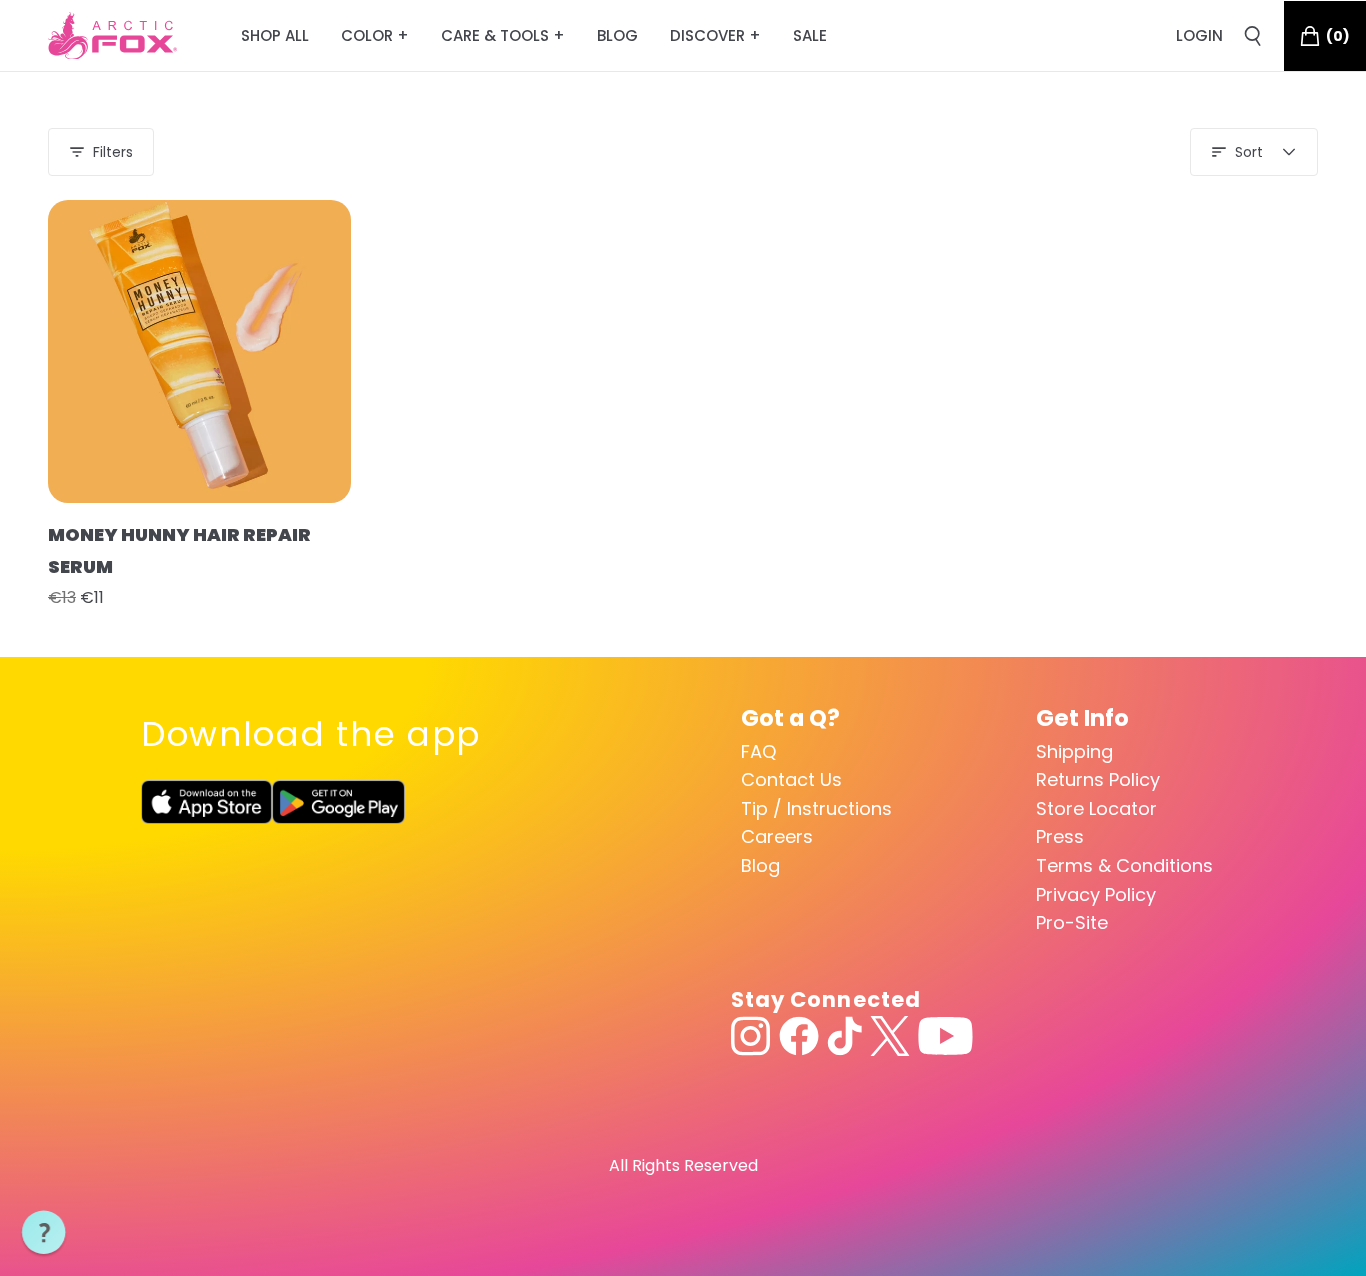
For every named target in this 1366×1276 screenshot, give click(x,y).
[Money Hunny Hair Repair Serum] (199, 351)
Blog (760, 865)
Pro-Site (1072, 922)
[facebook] (799, 1036)
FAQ (758, 751)
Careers (777, 836)
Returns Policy (1098, 779)
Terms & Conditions (1124, 865)
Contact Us (791, 779)
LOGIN (1199, 35)
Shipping (1074, 751)
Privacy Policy (1096, 894)
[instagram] (751, 1036)
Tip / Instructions (816, 808)
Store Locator (1096, 808)
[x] (890, 1036)
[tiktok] (844, 1036)
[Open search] (1253, 36)
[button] (44, 1233)
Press (1060, 836)
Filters (113, 152)
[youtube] (945, 1036)
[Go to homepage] (112, 36)
